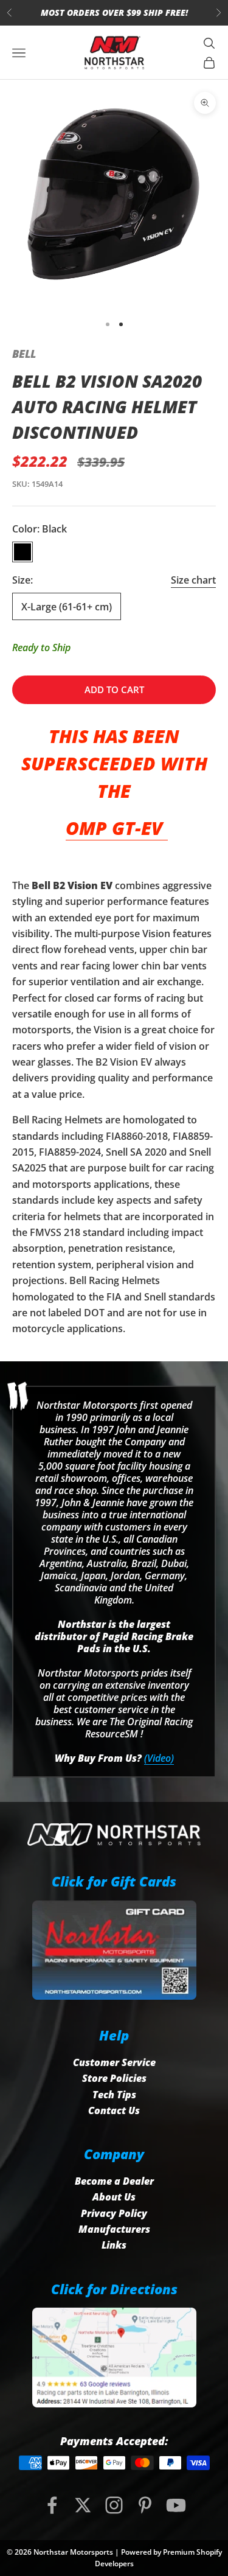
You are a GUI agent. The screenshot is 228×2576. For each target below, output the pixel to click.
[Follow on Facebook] (52, 2505)
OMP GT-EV (117, 828)
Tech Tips (114, 2095)
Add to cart (114, 689)
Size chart (193, 580)
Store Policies (114, 2078)
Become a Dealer (114, 2181)
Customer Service (114, 2062)
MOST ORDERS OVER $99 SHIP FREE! (114, 12)
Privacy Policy (114, 2213)
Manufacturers (114, 2229)
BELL (24, 354)
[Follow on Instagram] (114, 2505)
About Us (114, 2197)
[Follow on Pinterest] (145, 2505)
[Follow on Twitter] (83, 2505)
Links (114, 2245)
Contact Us (114, 2110)
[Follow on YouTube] (176, 2505)
